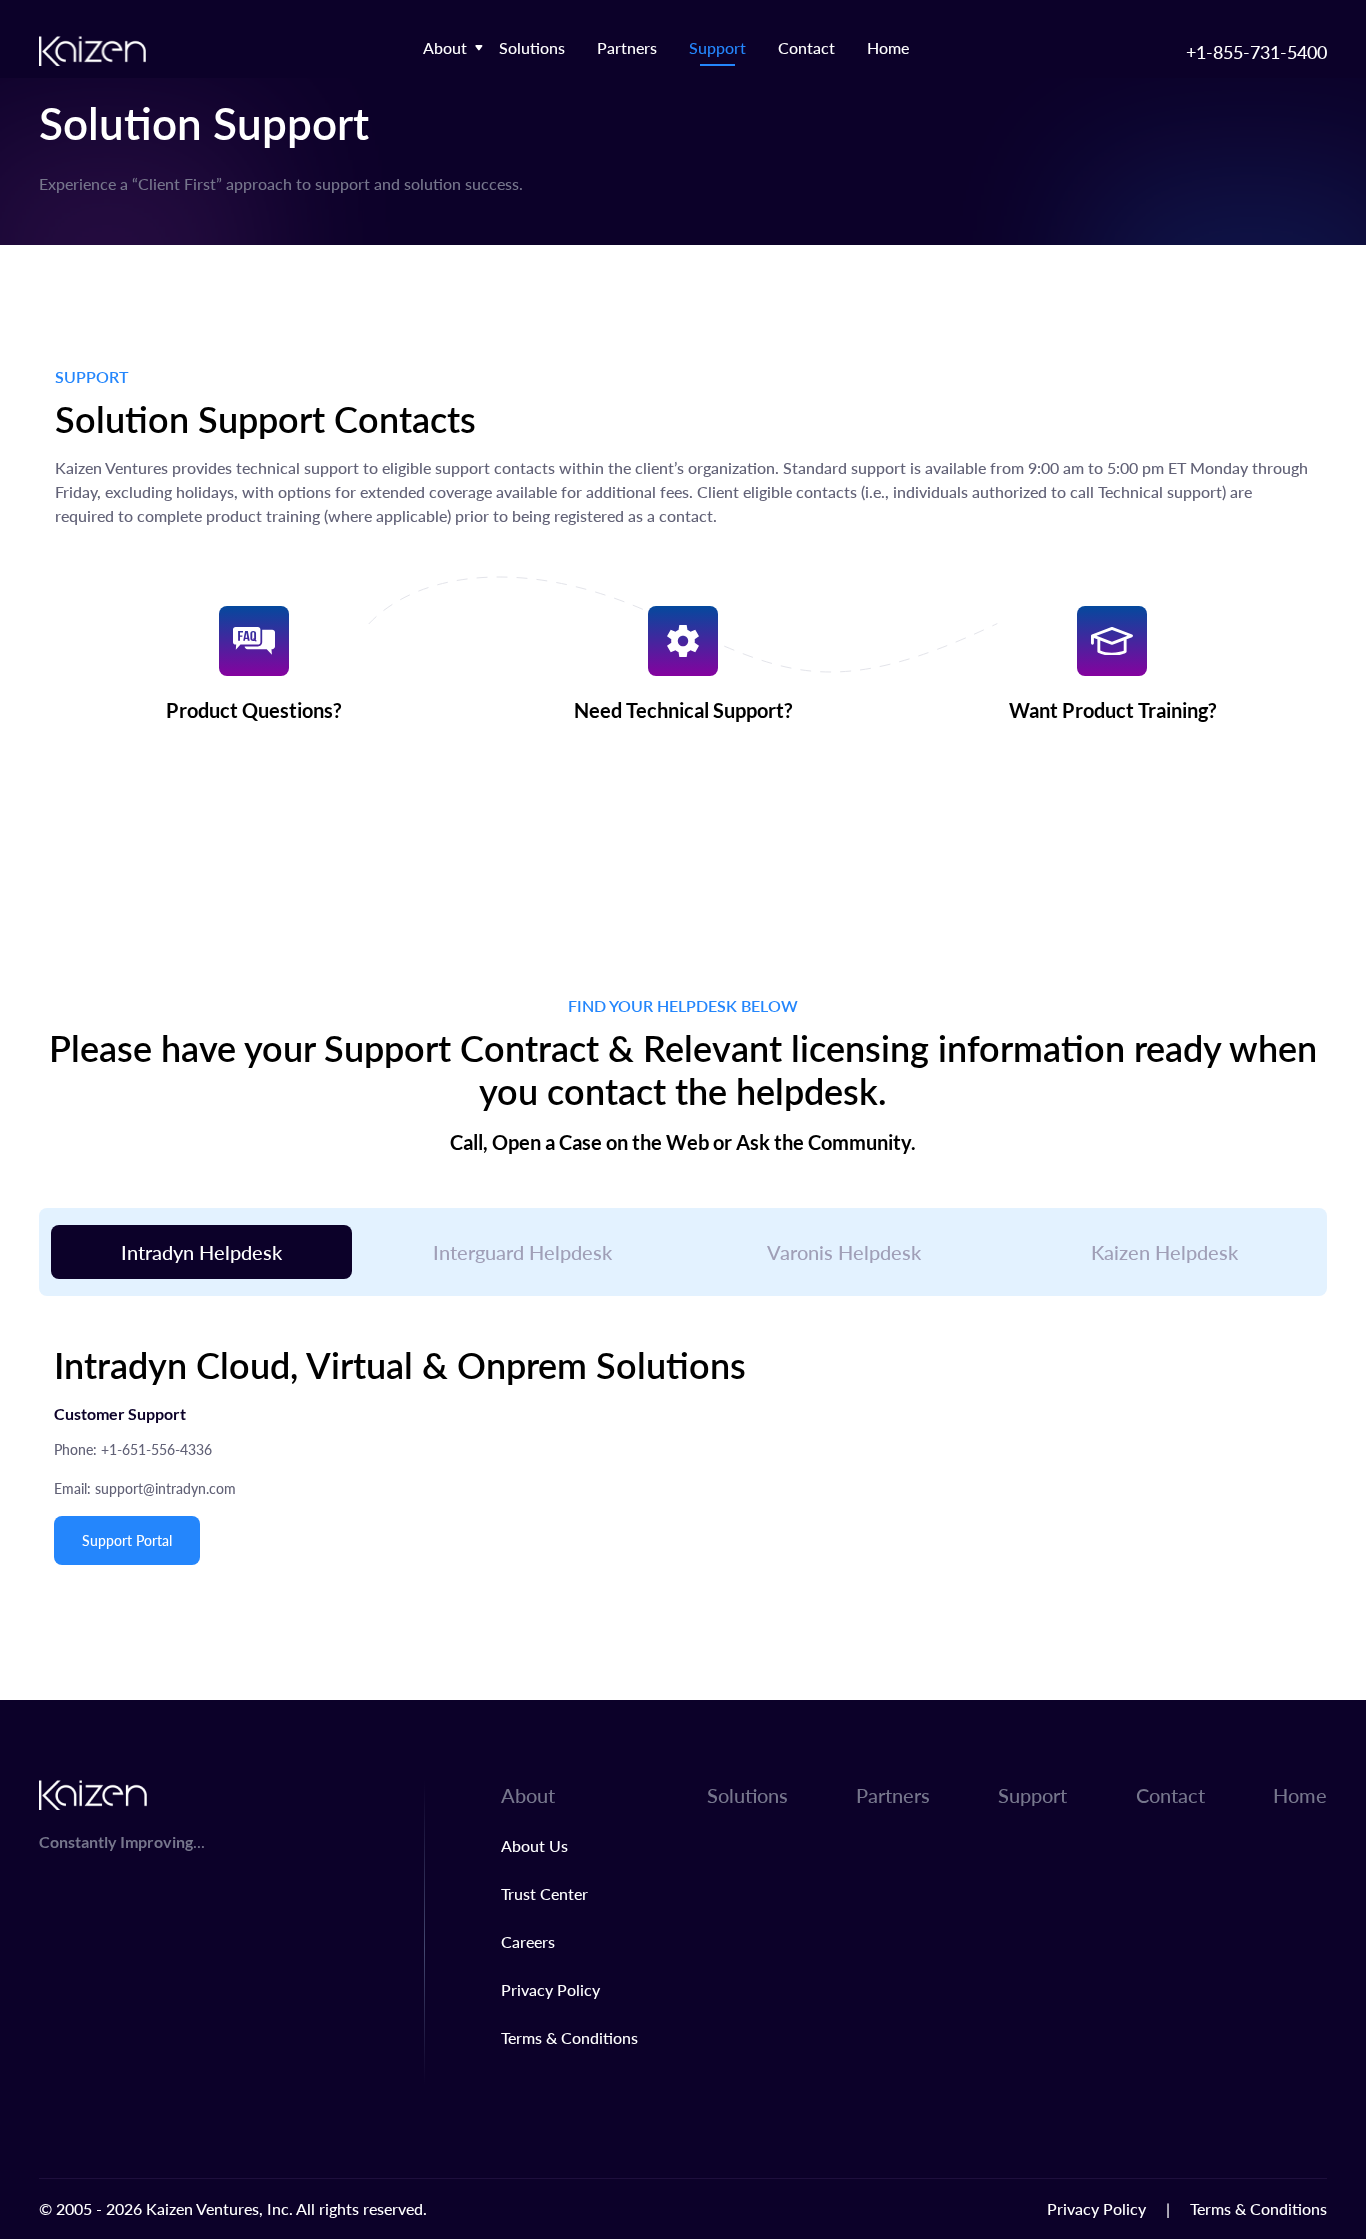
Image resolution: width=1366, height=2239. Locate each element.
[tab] (201, 1252)
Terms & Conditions (569, 2037)
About (445, 47)
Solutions (532, 47)
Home (888, 47)
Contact (806, 47)
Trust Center (544, 1893)
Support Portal (127, 1540)
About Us (534, 1845)
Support (717, 47)
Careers (528, 1941)
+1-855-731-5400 (1256, 51)
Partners (627, 47)
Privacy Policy (550, 1989)
